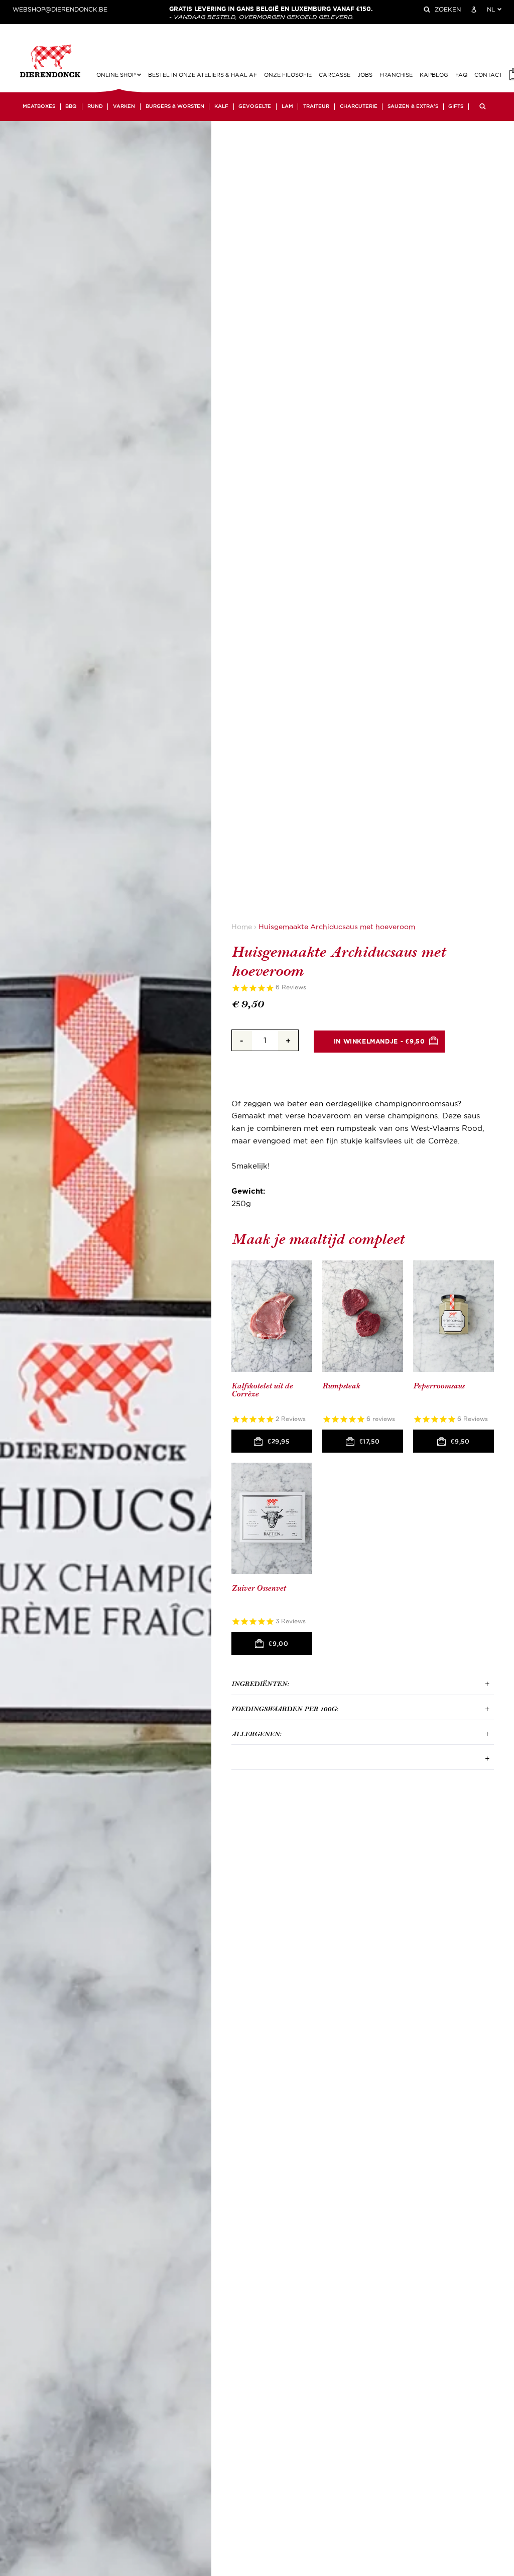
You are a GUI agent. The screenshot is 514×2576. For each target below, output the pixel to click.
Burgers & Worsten (175, 106)
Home (242, 927)
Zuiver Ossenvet (259, 1588)
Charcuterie (359, 106)
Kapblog (434, 75)
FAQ (461, 75)
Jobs (365, 75)
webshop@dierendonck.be (60, 10)
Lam (287, 106)
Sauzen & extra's (413, 106)
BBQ (71, 106)
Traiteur (316, 106)
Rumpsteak (341, 1386)
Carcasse (335, 75)
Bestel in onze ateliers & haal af (203, 75)
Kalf (221, 106)
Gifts (456, 106)
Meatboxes (39, 106)
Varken (124, 106)
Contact (488, 75)
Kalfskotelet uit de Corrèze (262, 1390)
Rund (95, 106)
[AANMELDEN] (474, 10)
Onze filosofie (288, 75)
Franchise (396, 75)
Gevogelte (255, 106)
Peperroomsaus (439, 1386)
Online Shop (117, 75)
